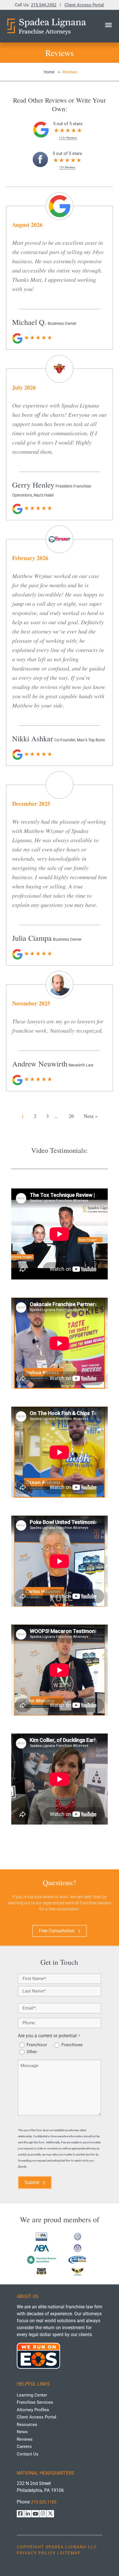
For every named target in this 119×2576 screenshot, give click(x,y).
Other (32, 2052)
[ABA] (41, 2248)
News (22, 2432)
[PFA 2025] (78, 2248)
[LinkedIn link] (28, 2514)
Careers (24, 2447)
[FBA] (41, 2260)
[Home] (46, 26)
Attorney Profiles (33, 2410)
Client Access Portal (84, 5)
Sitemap (70, 2553)
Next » (91, 1116)
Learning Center (32, 2395)
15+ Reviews (67, 167)
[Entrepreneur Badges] (41, 2271)
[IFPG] (78, 2237)
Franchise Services (35, 2402)
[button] (108, 25)
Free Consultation (57, 1931)
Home (49, 72)
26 (71, 1116)
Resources (27, 2424)
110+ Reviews (68, 138)
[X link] (50, 2514)
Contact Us (28, 2454)
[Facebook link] (20, 2514)
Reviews (25, 2439)
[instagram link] (43, 2514)
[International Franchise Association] (41, 2237)
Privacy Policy (36, 2553)
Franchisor (37, 2045)
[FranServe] (78, 2260)
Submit (32, 2183)
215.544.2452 (44, 5)
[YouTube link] (35, 2514)
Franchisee (72, 2045)
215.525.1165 (44, 2502)
